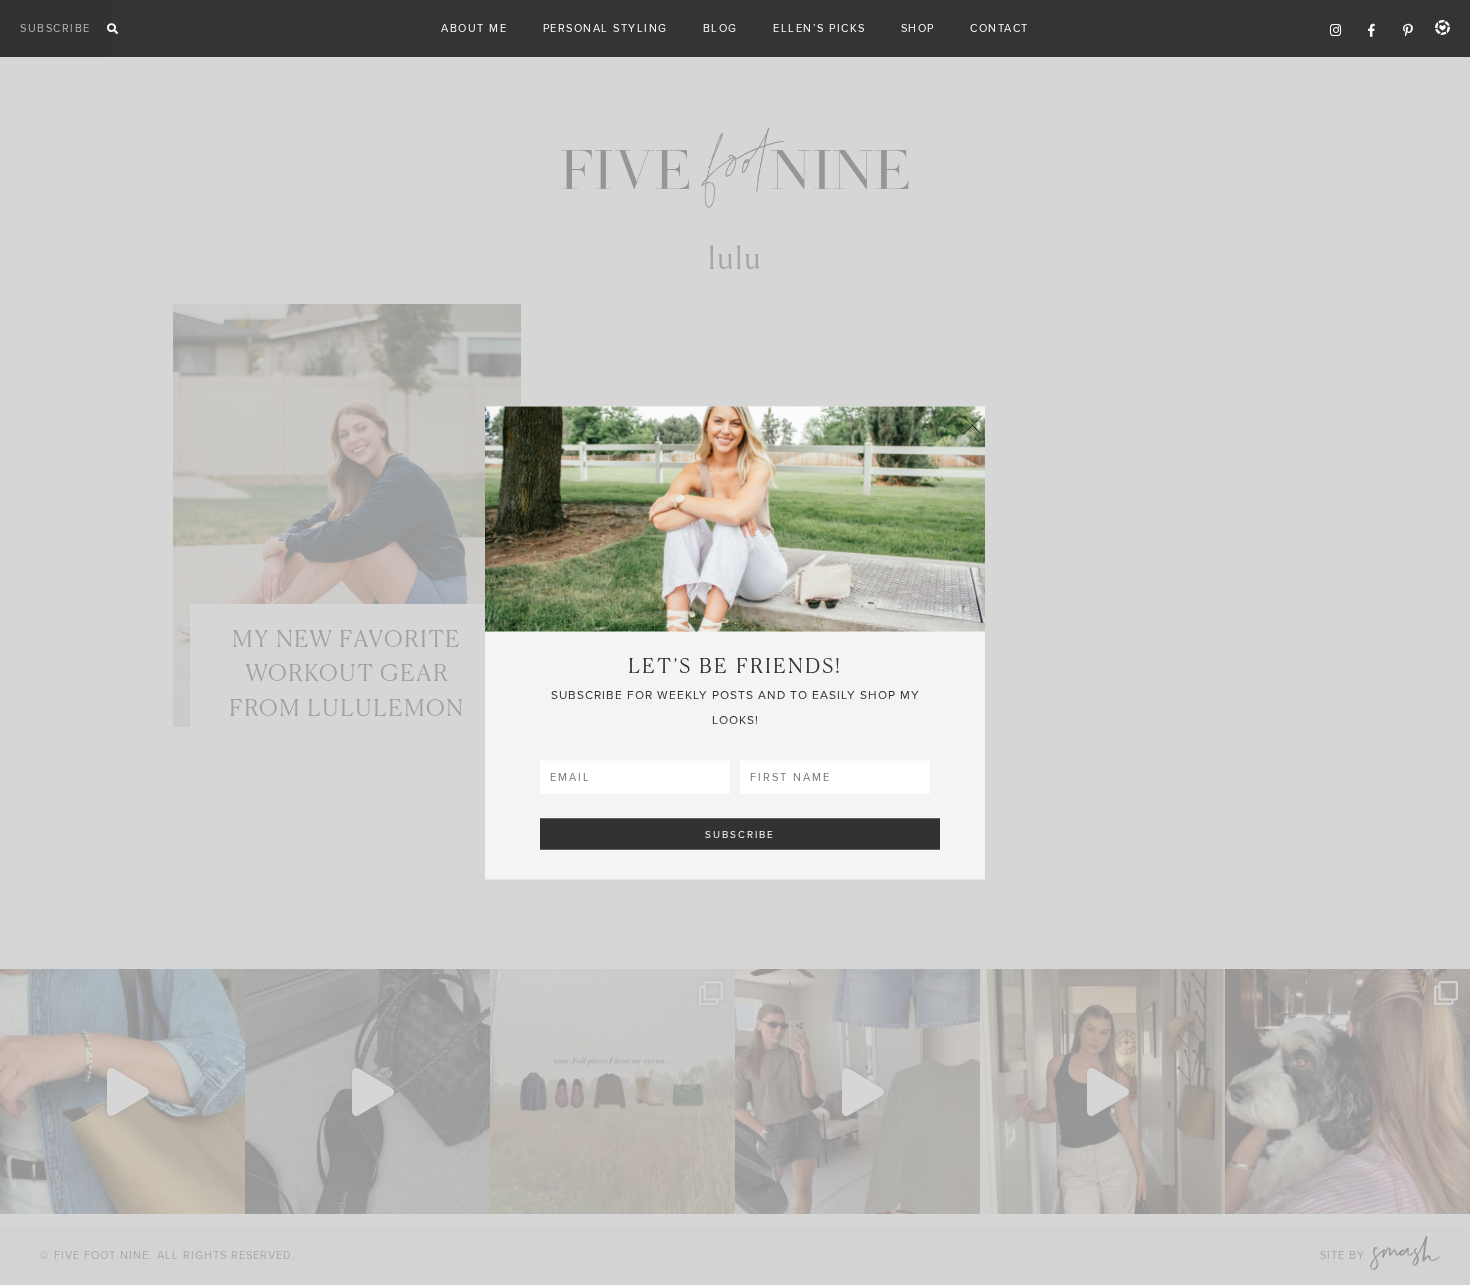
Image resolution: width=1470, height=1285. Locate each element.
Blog (720, 28)
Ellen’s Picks (819, 28)
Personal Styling (605, 28)
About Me (474, 28)
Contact (999, 28)
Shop (918, 28)
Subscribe (55, 28)
